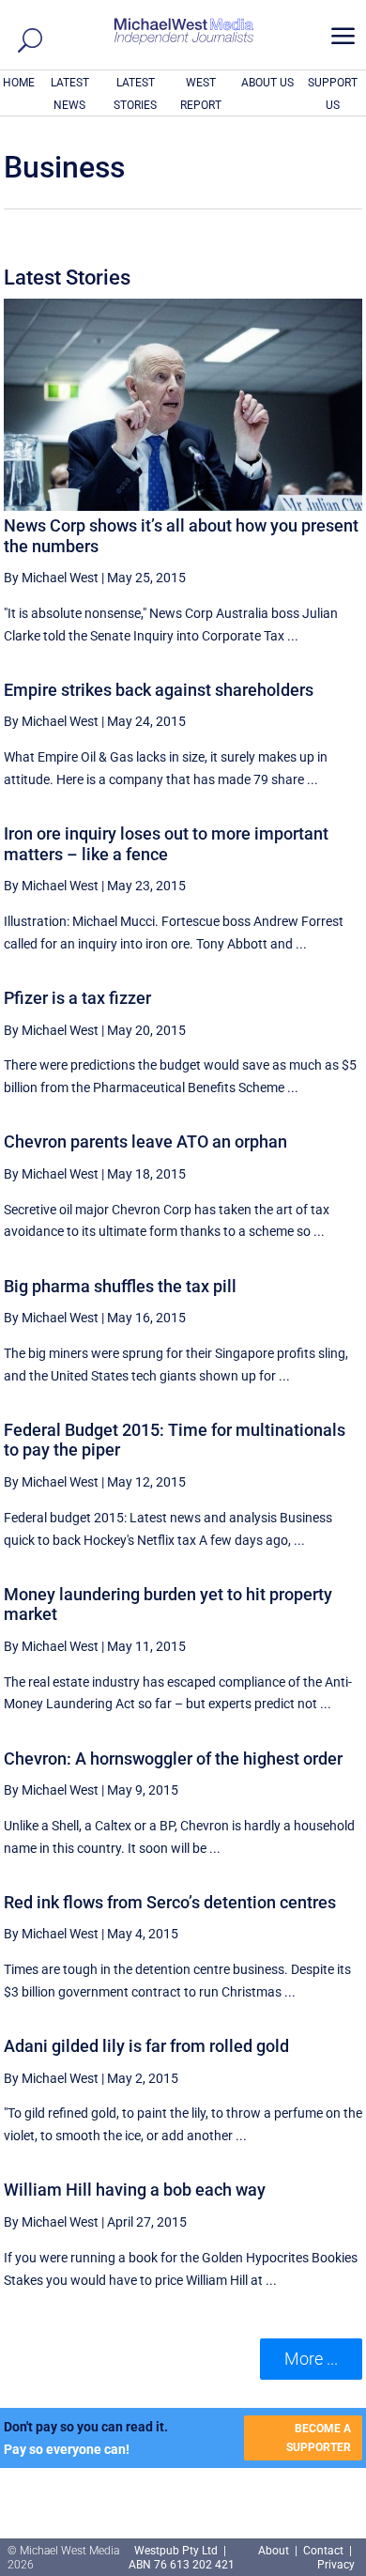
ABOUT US (267, 83)
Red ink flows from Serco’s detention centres (170, 1902)
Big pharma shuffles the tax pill (120, 1286)
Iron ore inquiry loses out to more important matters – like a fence (166, 844)
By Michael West (51, 578)
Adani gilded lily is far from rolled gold (146, 2046)
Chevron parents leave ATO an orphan (145, 1141)
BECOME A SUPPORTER (319, 2438)
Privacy (336, 2565)
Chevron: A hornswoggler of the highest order (173, 1758)
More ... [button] (311, 2359)
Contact (323, 2551)
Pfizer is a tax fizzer (77, 998)
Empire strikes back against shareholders (159, 690)
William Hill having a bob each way (135, 2190)
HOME (19, 83)
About (275, 2551)
